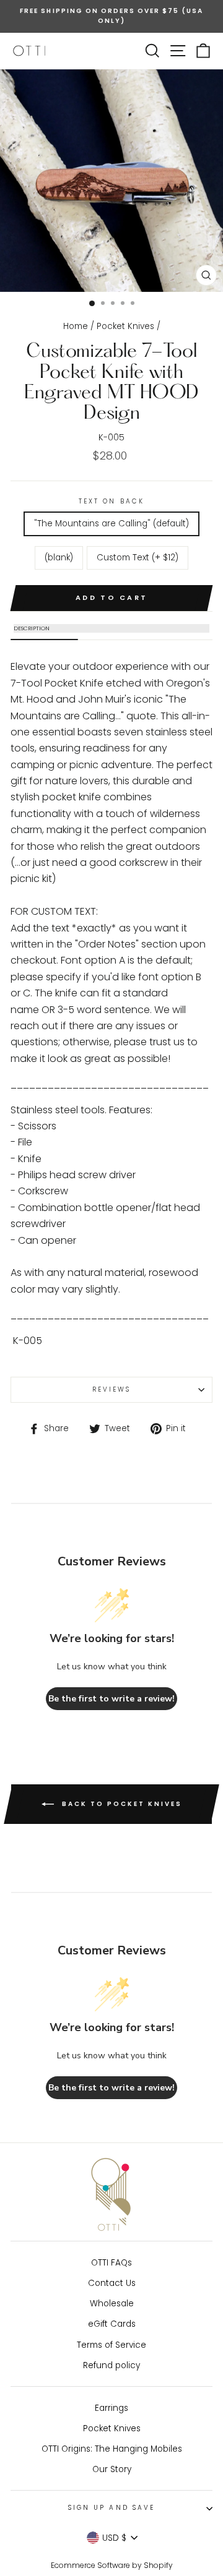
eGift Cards (112, 2324)
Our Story (112, 2469)
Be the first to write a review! (111, 1699)
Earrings (111, 2408)
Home (76, 326)
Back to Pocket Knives (120, 1804)
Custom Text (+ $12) (138, 558)
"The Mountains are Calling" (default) (111, 524)
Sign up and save (111, 2508)
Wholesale (112, 2304)
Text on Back (111, 501)
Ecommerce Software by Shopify (112, 2565)
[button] (111, 628)
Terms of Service (111, 2345)
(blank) (59, 558)
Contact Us (112, 2283)
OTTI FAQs (111, 2263)
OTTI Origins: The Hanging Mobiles (112, 2449)
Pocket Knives (125, 326)
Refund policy (111, 2365)
